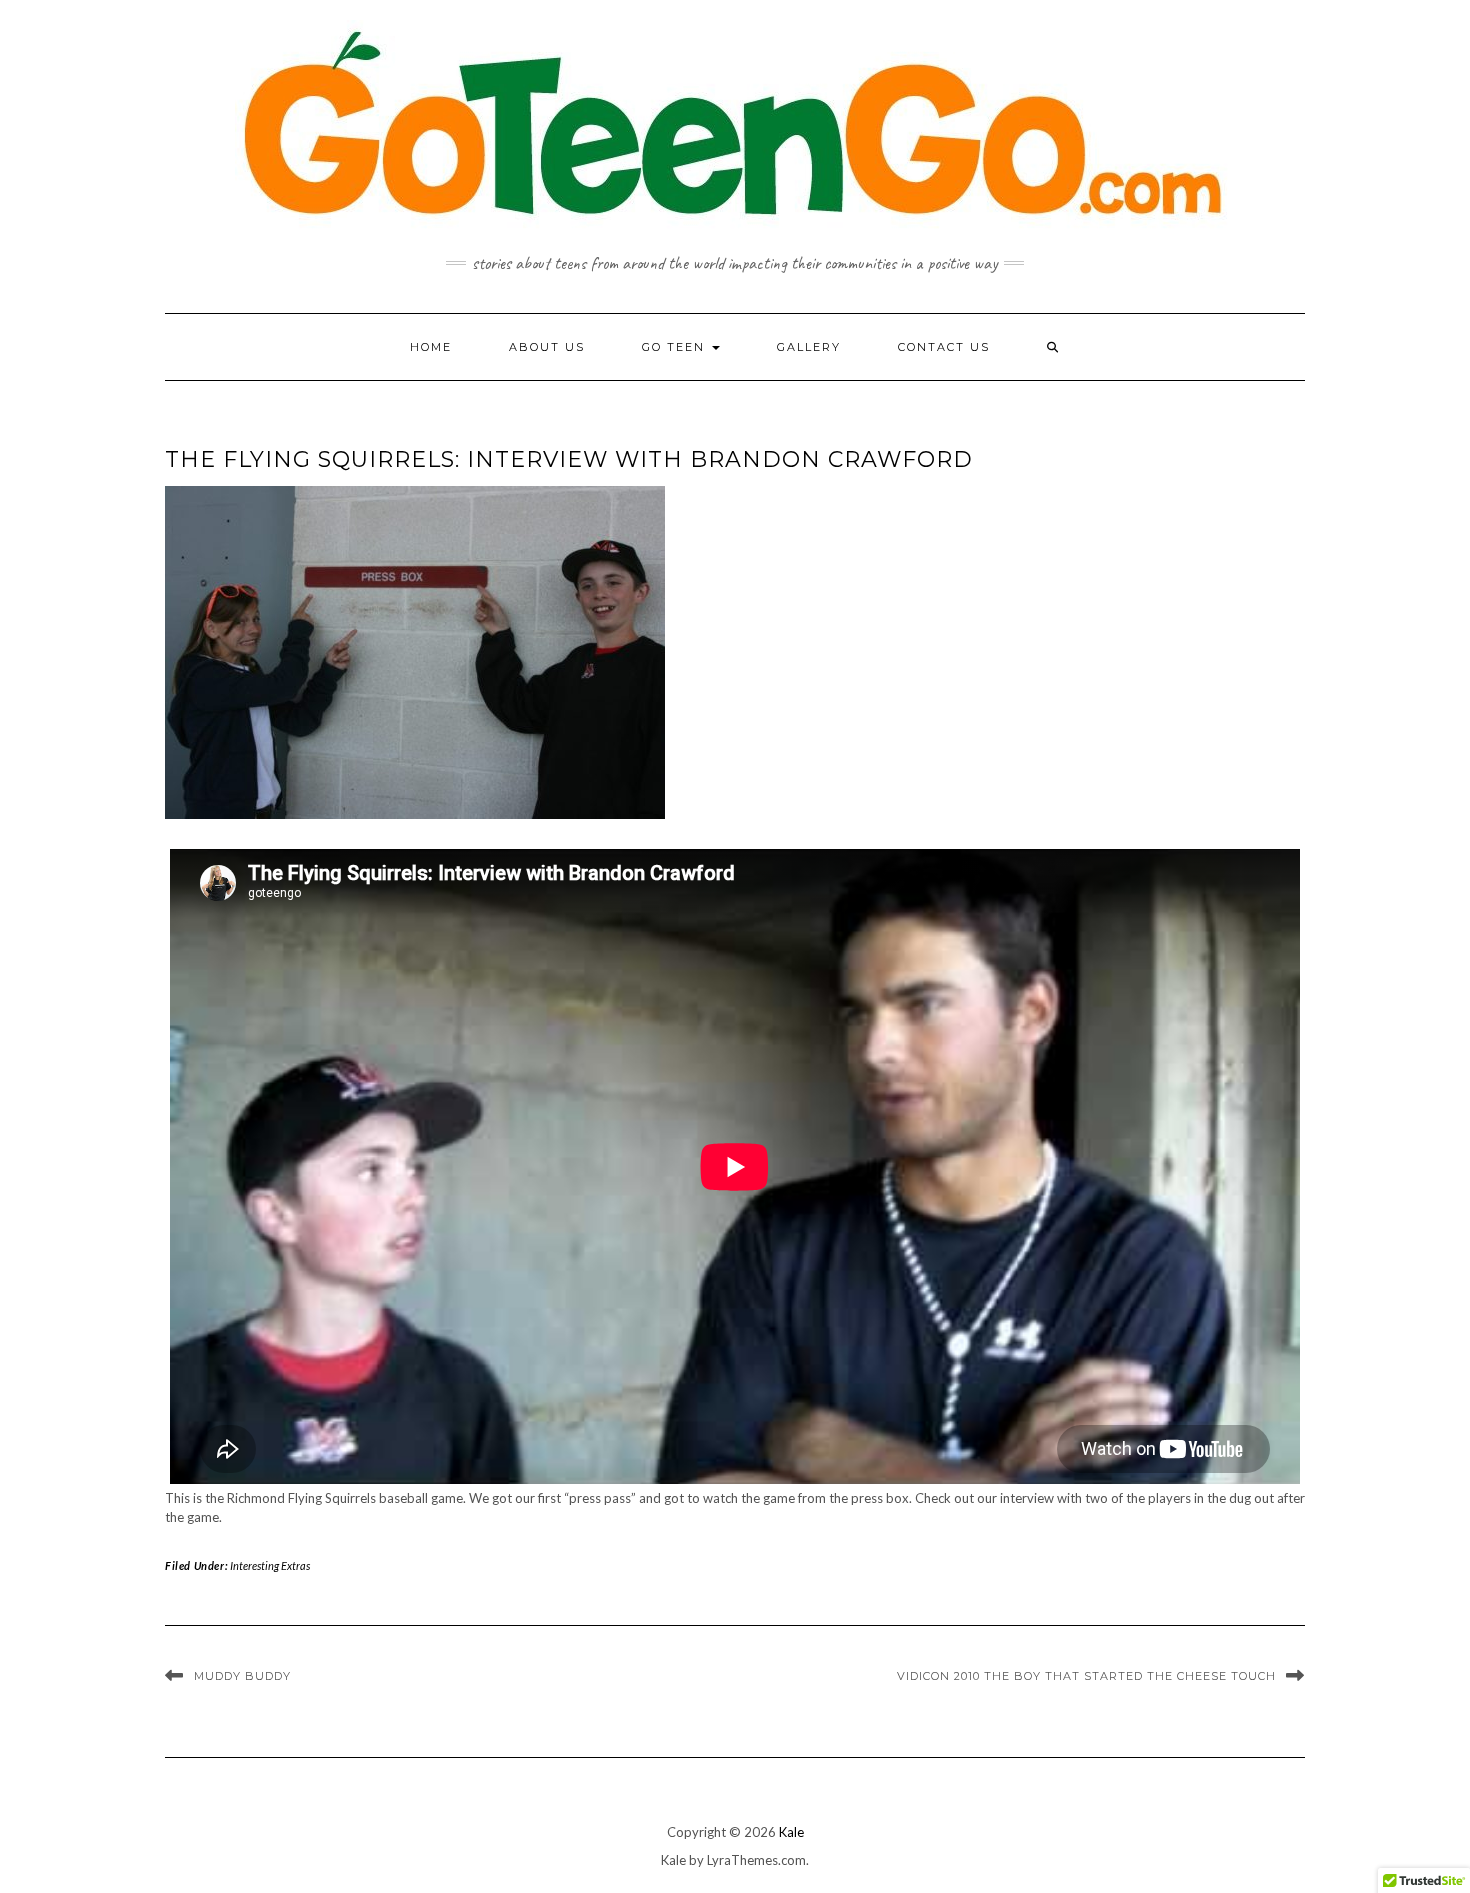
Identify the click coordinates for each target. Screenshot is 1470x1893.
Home (431, 347)
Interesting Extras (270, 1565)
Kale (791, 1832)
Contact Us (944, 347)
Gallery (809, 347)
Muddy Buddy (242, 1676)
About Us (547, 347)
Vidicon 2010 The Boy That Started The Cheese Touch (1086, 1676)
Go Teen (676, 347)
